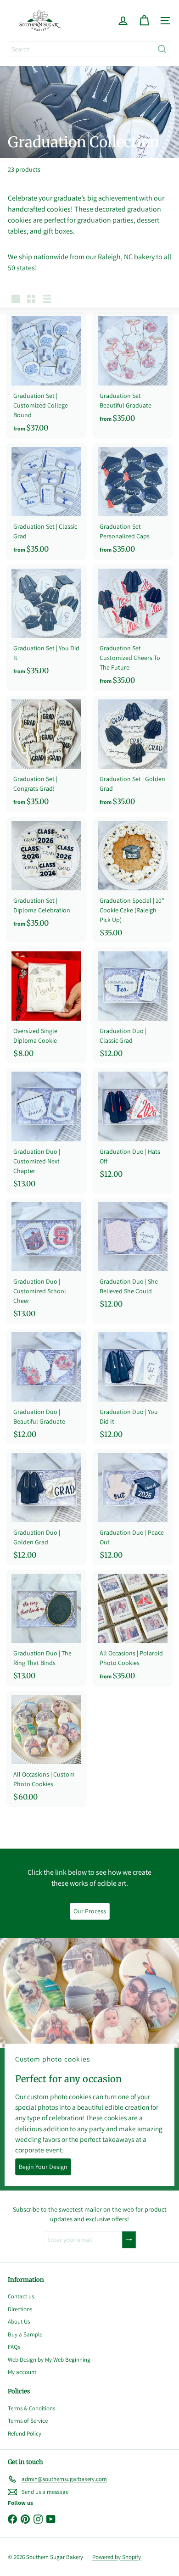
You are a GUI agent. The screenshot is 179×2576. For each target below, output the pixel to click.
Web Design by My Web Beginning (49, 2360)
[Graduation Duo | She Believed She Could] (133, 1256)
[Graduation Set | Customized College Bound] (46, 375)
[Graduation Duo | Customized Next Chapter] (46, 1131)
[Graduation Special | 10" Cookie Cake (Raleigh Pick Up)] (133, 880)
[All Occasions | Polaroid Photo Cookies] (133, 1628)
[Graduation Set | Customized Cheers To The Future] (133, 628)
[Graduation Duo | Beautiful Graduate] (46, 1387)
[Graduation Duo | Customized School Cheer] (46, 1261)
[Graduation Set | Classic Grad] (46, 502)
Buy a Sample (25, 2334)
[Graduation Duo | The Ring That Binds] (46, 1628)
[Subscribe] (129, 2240)
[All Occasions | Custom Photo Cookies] (46, 1749)
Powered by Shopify (117, 2557)
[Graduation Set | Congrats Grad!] (46, 754)
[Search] (162, 49)
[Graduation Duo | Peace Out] (133, 1507)
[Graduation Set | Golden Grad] (133, 754)
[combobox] (89, 49)
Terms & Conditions (31, 2408)
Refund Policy (25, 2434)
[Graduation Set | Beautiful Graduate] (133, 371)
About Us (19, 2322)
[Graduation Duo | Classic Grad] (133, 1005)
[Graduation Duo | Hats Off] (133, 1126)
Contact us (21, 2296)
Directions (20, 2309)
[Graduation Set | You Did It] (46, 623)
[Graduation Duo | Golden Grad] (46, 1507)
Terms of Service (28, 2421)
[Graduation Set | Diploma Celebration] (46, 875)
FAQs (14, 2347)
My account (22, 2372)
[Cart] (144, 21)
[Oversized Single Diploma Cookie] (46, 1005)
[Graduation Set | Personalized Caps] (133, 502)
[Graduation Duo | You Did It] (133, 1387)
